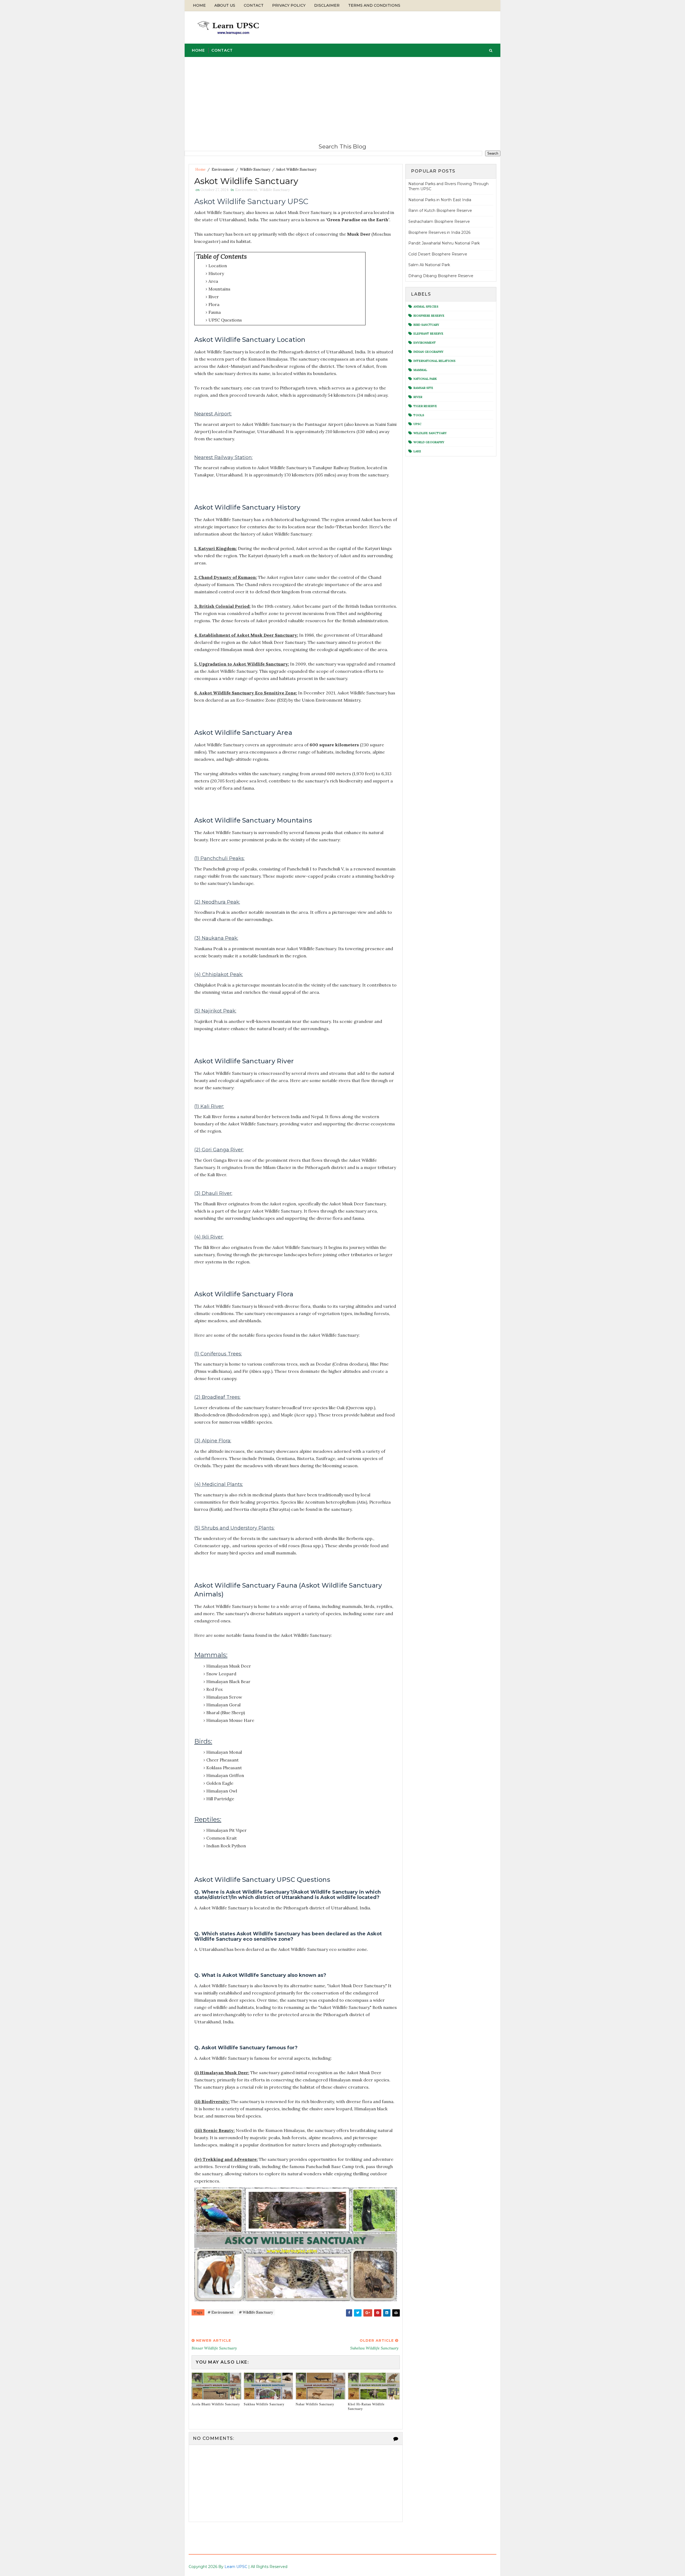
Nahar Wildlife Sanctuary (315, 2404)
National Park (425, 379)
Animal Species (426, 307)
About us (225, 5)
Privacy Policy (289, 5)
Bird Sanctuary (426, 325)
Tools (419, 415)
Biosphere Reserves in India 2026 (439, 232)
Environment (223, 169)
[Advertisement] (342, 97)
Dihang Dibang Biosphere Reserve (441, 276)
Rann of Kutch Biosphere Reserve (440, 211)
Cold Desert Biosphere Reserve (438, 254)
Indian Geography (428, 352)
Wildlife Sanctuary (255, 169)
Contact (254, 5)
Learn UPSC (236, 2567)
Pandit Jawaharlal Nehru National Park (444, 243)
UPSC (417, 424)
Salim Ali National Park (429, 265)
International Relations (434, 361)
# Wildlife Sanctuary (256, 2312)
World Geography (429, 442)
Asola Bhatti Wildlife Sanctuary (216, 2404)
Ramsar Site (423, 388)
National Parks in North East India (440, 200)
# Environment (221, 2312)
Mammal (420, 370)
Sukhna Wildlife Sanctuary (264, 2404)
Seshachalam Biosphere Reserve (439, 221)
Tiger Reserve (425, 406)
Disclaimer (327, 5)
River (418, 397)
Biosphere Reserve (429, 316)
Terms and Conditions (374, 5)
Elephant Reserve (428, 334)
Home (199, 5)
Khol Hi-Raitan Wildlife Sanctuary (366, 2407)
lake (417, 451)
